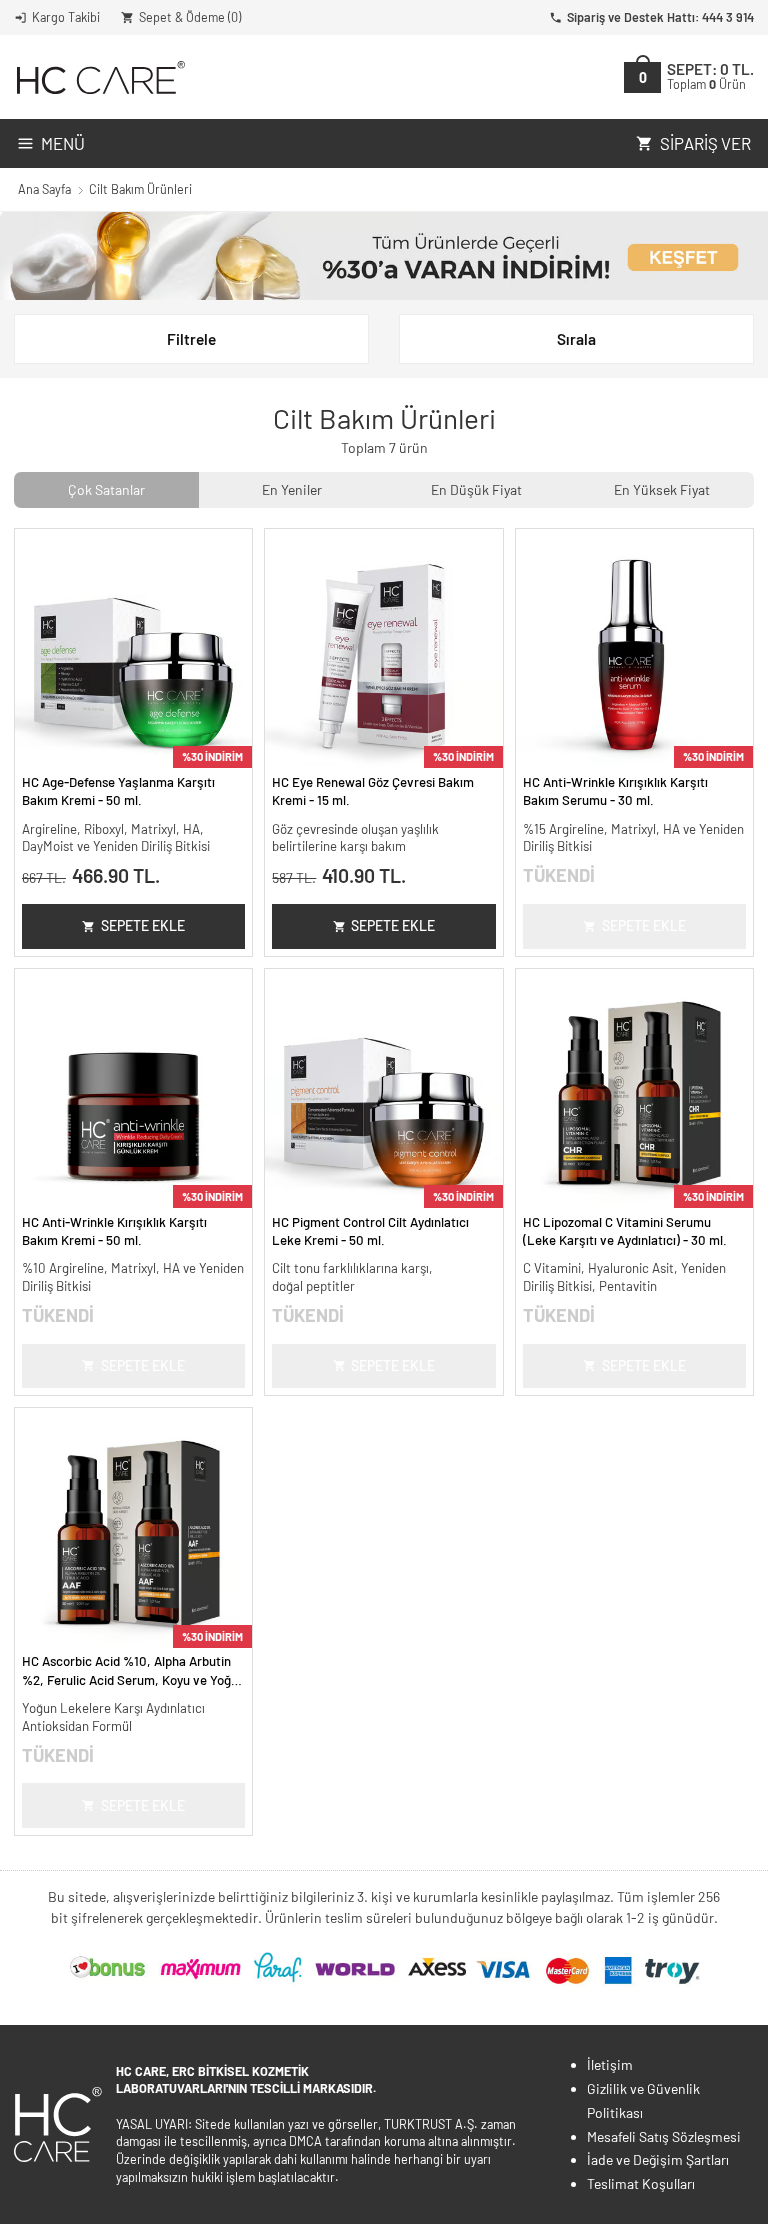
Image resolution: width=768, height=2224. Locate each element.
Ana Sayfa (44, 189)
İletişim (610, 2064)
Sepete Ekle (143, 925)
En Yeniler (292, 489)
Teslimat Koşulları (641, 2183)
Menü (63, 143)
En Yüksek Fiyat (662, 489)
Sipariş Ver (705, 143)
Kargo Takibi (66, 17)
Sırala (576, 339)
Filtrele (191, 339)
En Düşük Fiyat (476, 489)
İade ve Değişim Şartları (658, 2159)
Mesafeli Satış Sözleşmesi (664, 2136)
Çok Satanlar (106, 489)
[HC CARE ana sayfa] (99, 77)
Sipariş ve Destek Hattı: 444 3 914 (660, 17)
